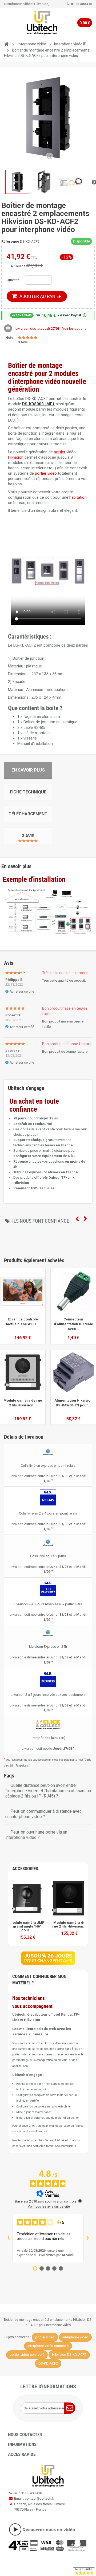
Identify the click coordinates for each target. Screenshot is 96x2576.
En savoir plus (28, 770)
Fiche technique (28, 792)
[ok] (70, 2408)
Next (85, 1219)
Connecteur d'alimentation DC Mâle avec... (73, 1324)
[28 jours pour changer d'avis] (48, 1958)
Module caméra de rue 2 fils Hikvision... (23, 1403)
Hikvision (16, 457)
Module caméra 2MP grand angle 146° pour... (27, 1927)
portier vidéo (46, 473)
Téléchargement (28, 814)
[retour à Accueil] (6, 44)
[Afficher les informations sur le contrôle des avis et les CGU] (80, 2201)
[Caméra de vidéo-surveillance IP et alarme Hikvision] (42, 23)
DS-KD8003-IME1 (38, 404)
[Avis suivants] (88, 2238)
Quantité (13, 280)
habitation (78, 497)
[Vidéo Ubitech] (48, 2529)
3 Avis (28, 836)
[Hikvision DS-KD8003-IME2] (69, 1899)
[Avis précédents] (8, 2238)
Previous (77, 1219)
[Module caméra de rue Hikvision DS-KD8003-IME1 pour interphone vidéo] (27, 1899)
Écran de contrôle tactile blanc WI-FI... (23, 1322)
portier (60, 452)
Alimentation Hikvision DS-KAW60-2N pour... (73, 1403)
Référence (10, 241)
